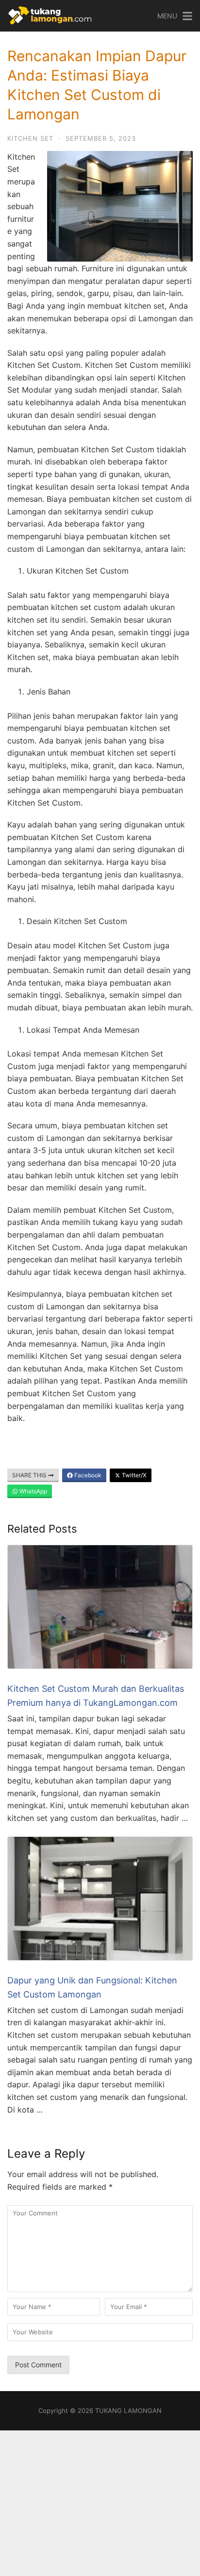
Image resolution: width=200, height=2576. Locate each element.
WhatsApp (33, 1491)
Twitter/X (133, 1475)
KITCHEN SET (30, 138)
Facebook (87, 1475)
